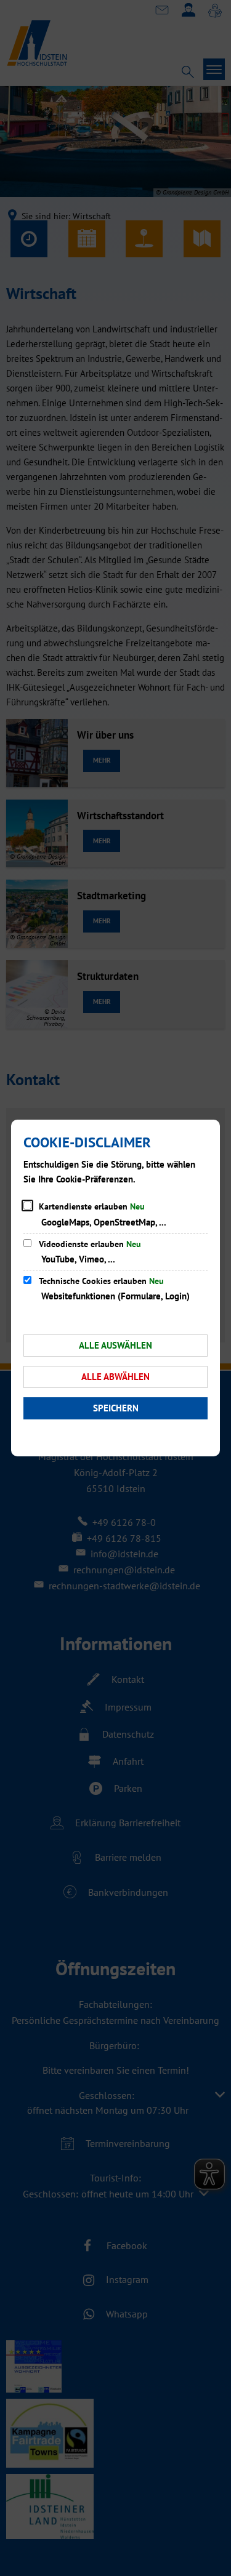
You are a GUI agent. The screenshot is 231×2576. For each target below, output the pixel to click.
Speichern (116, 1408)
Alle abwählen (115, 1377)
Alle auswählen (115, 1345)
